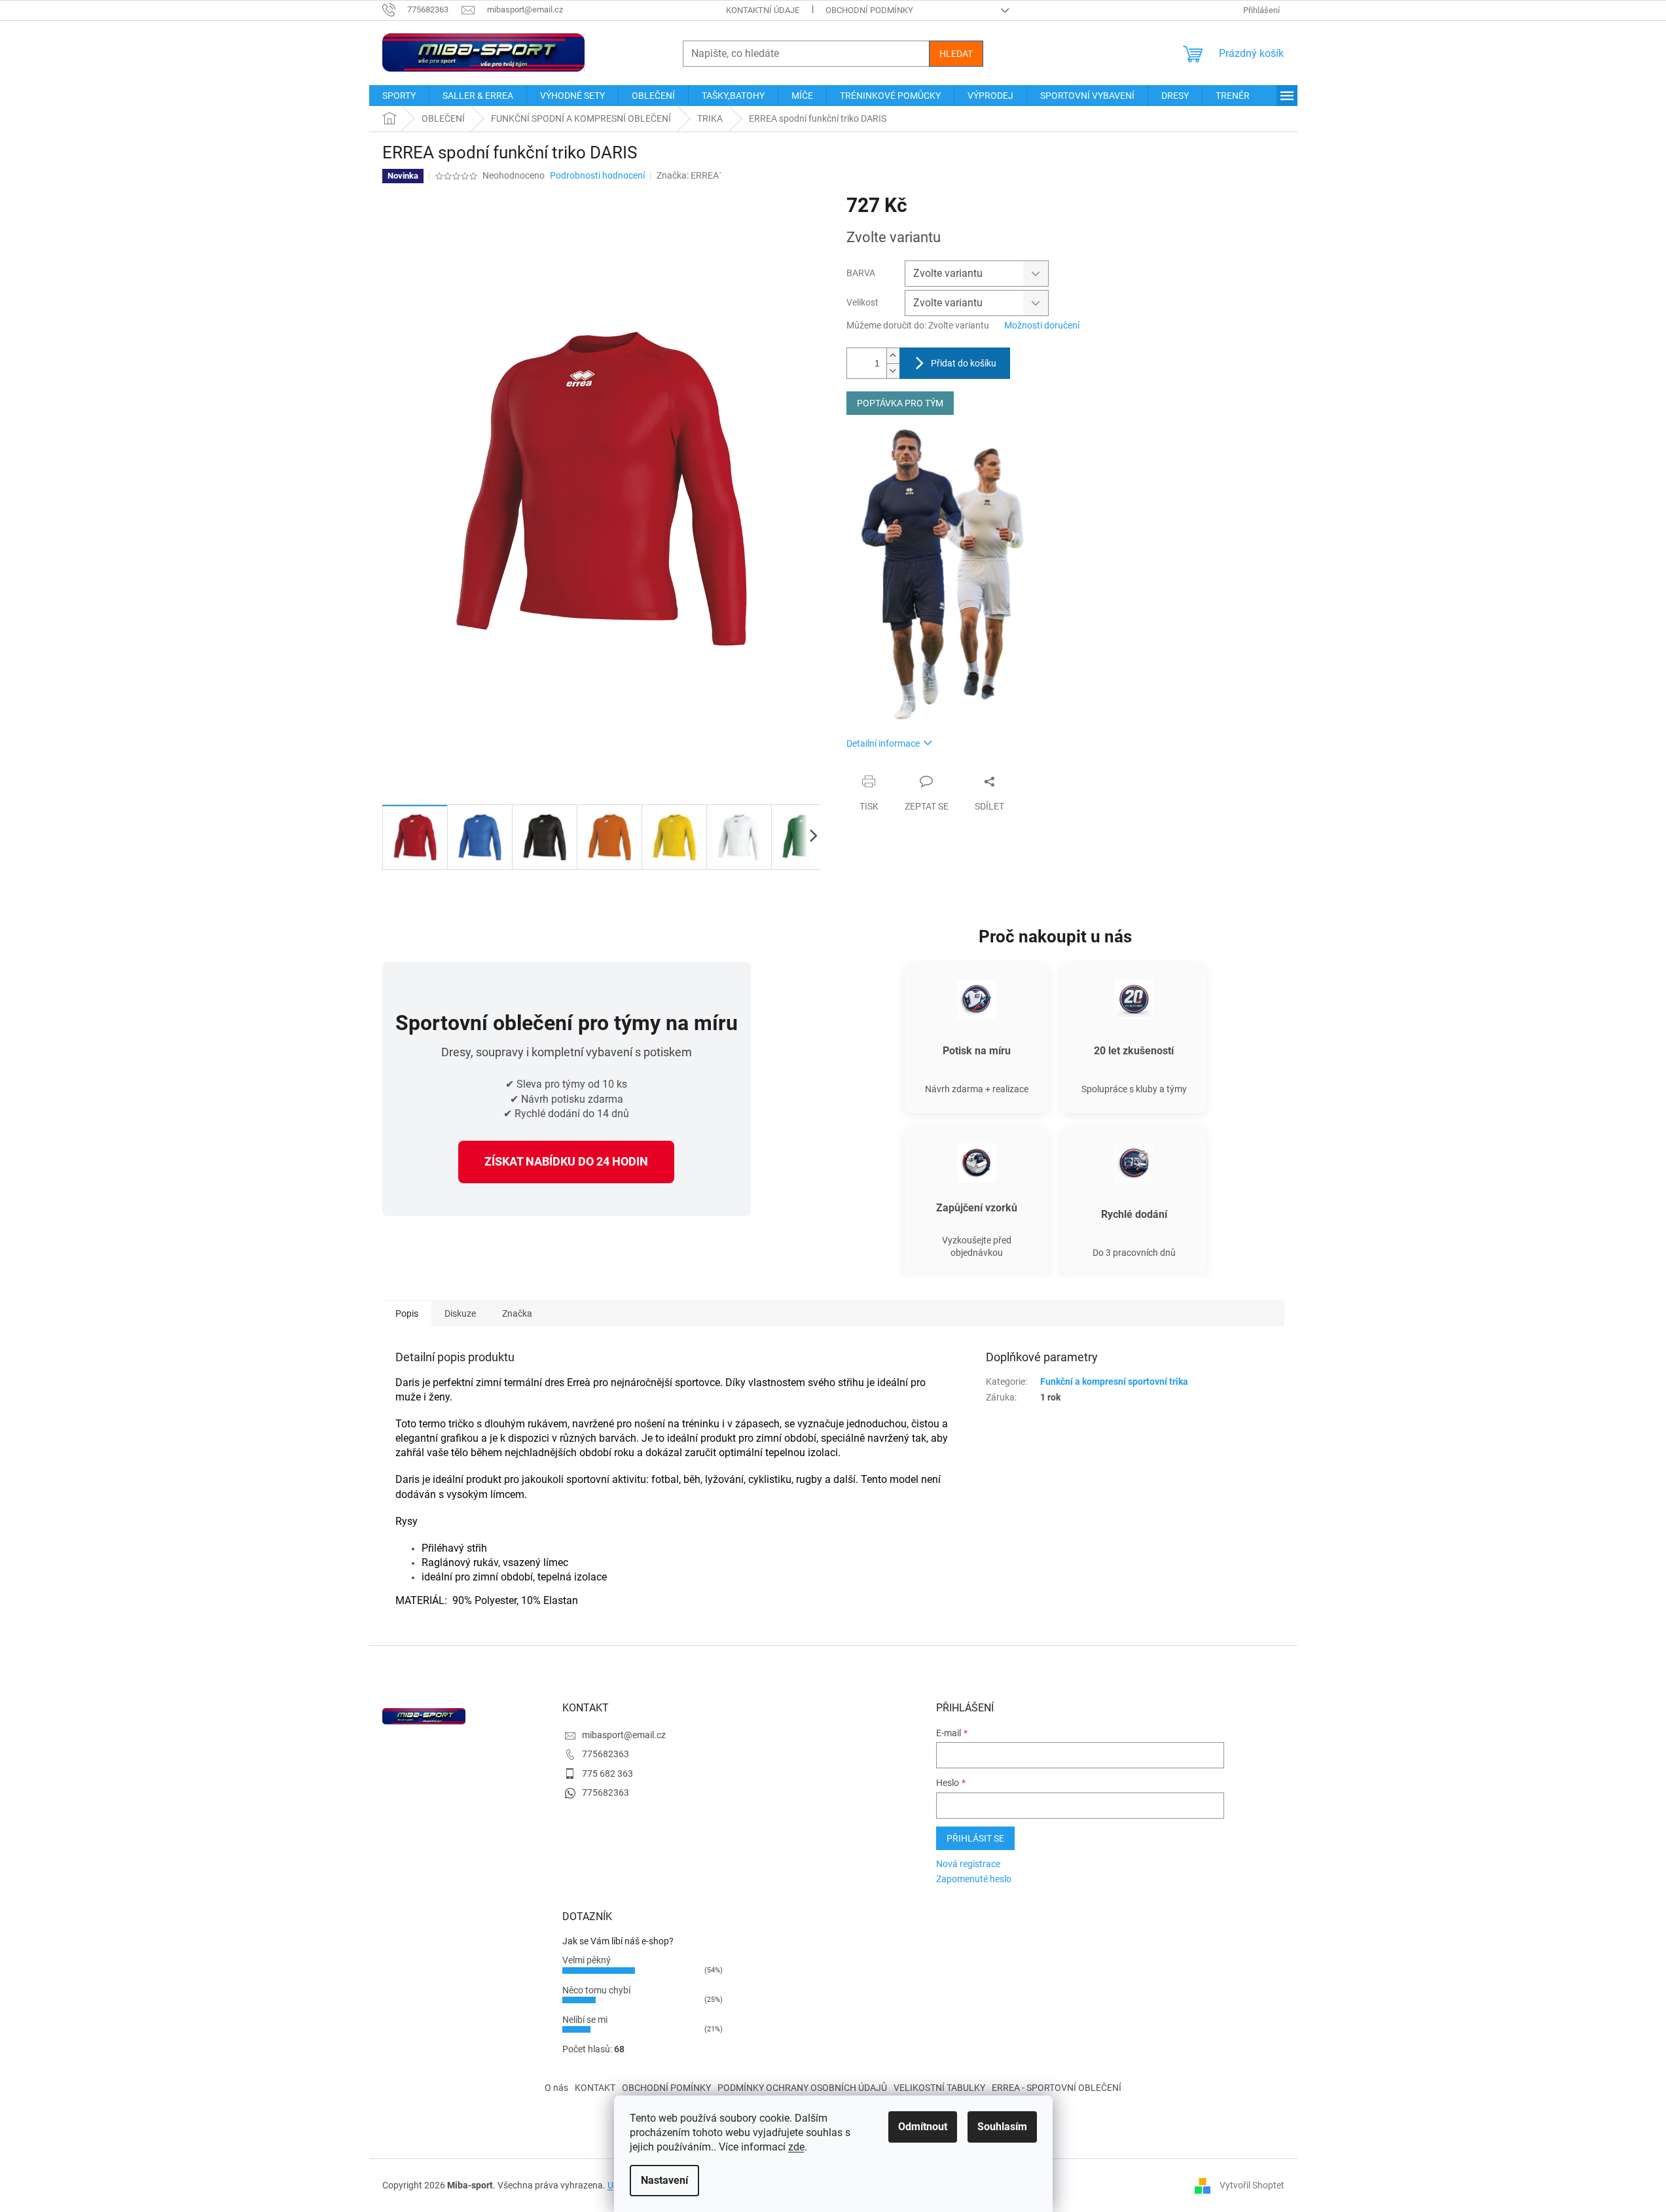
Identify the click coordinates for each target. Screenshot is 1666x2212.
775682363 (606, 1754)
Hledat (956, 54)
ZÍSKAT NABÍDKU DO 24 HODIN (566, 1161)
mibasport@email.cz (624, 1735)
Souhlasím (1002, 2127)
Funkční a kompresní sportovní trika (1114, 1382)
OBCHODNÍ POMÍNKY (666, 2088)
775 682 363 (607, 1774)
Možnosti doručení (1042, 325)
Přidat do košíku (964, 363)
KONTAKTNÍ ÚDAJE (763, 10)
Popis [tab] (407, 1313)
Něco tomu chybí (596, 1990)
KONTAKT (595, 2088)
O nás (556, 2088)
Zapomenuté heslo (974, 1879)
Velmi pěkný (587, 1960)
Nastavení (664, 2180)
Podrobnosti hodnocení (597, 175)
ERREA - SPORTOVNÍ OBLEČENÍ (1057, 2088)
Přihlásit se (975, 1838)
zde (796, 2147)
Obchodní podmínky (869, 10)
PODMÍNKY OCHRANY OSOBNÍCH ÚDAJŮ (802, 2088)
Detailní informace (883, 743)
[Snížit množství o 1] (893, 371)
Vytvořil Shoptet (1252, 2185)
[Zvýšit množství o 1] (893, 356)
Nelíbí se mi (585, 2020)
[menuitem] (399, 96)
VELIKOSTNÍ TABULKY (939, 2088)
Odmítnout (923, 2127)
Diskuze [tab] (460, 1313)
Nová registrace (968, 1864)
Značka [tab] (517, 1313)
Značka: (689, 175)
